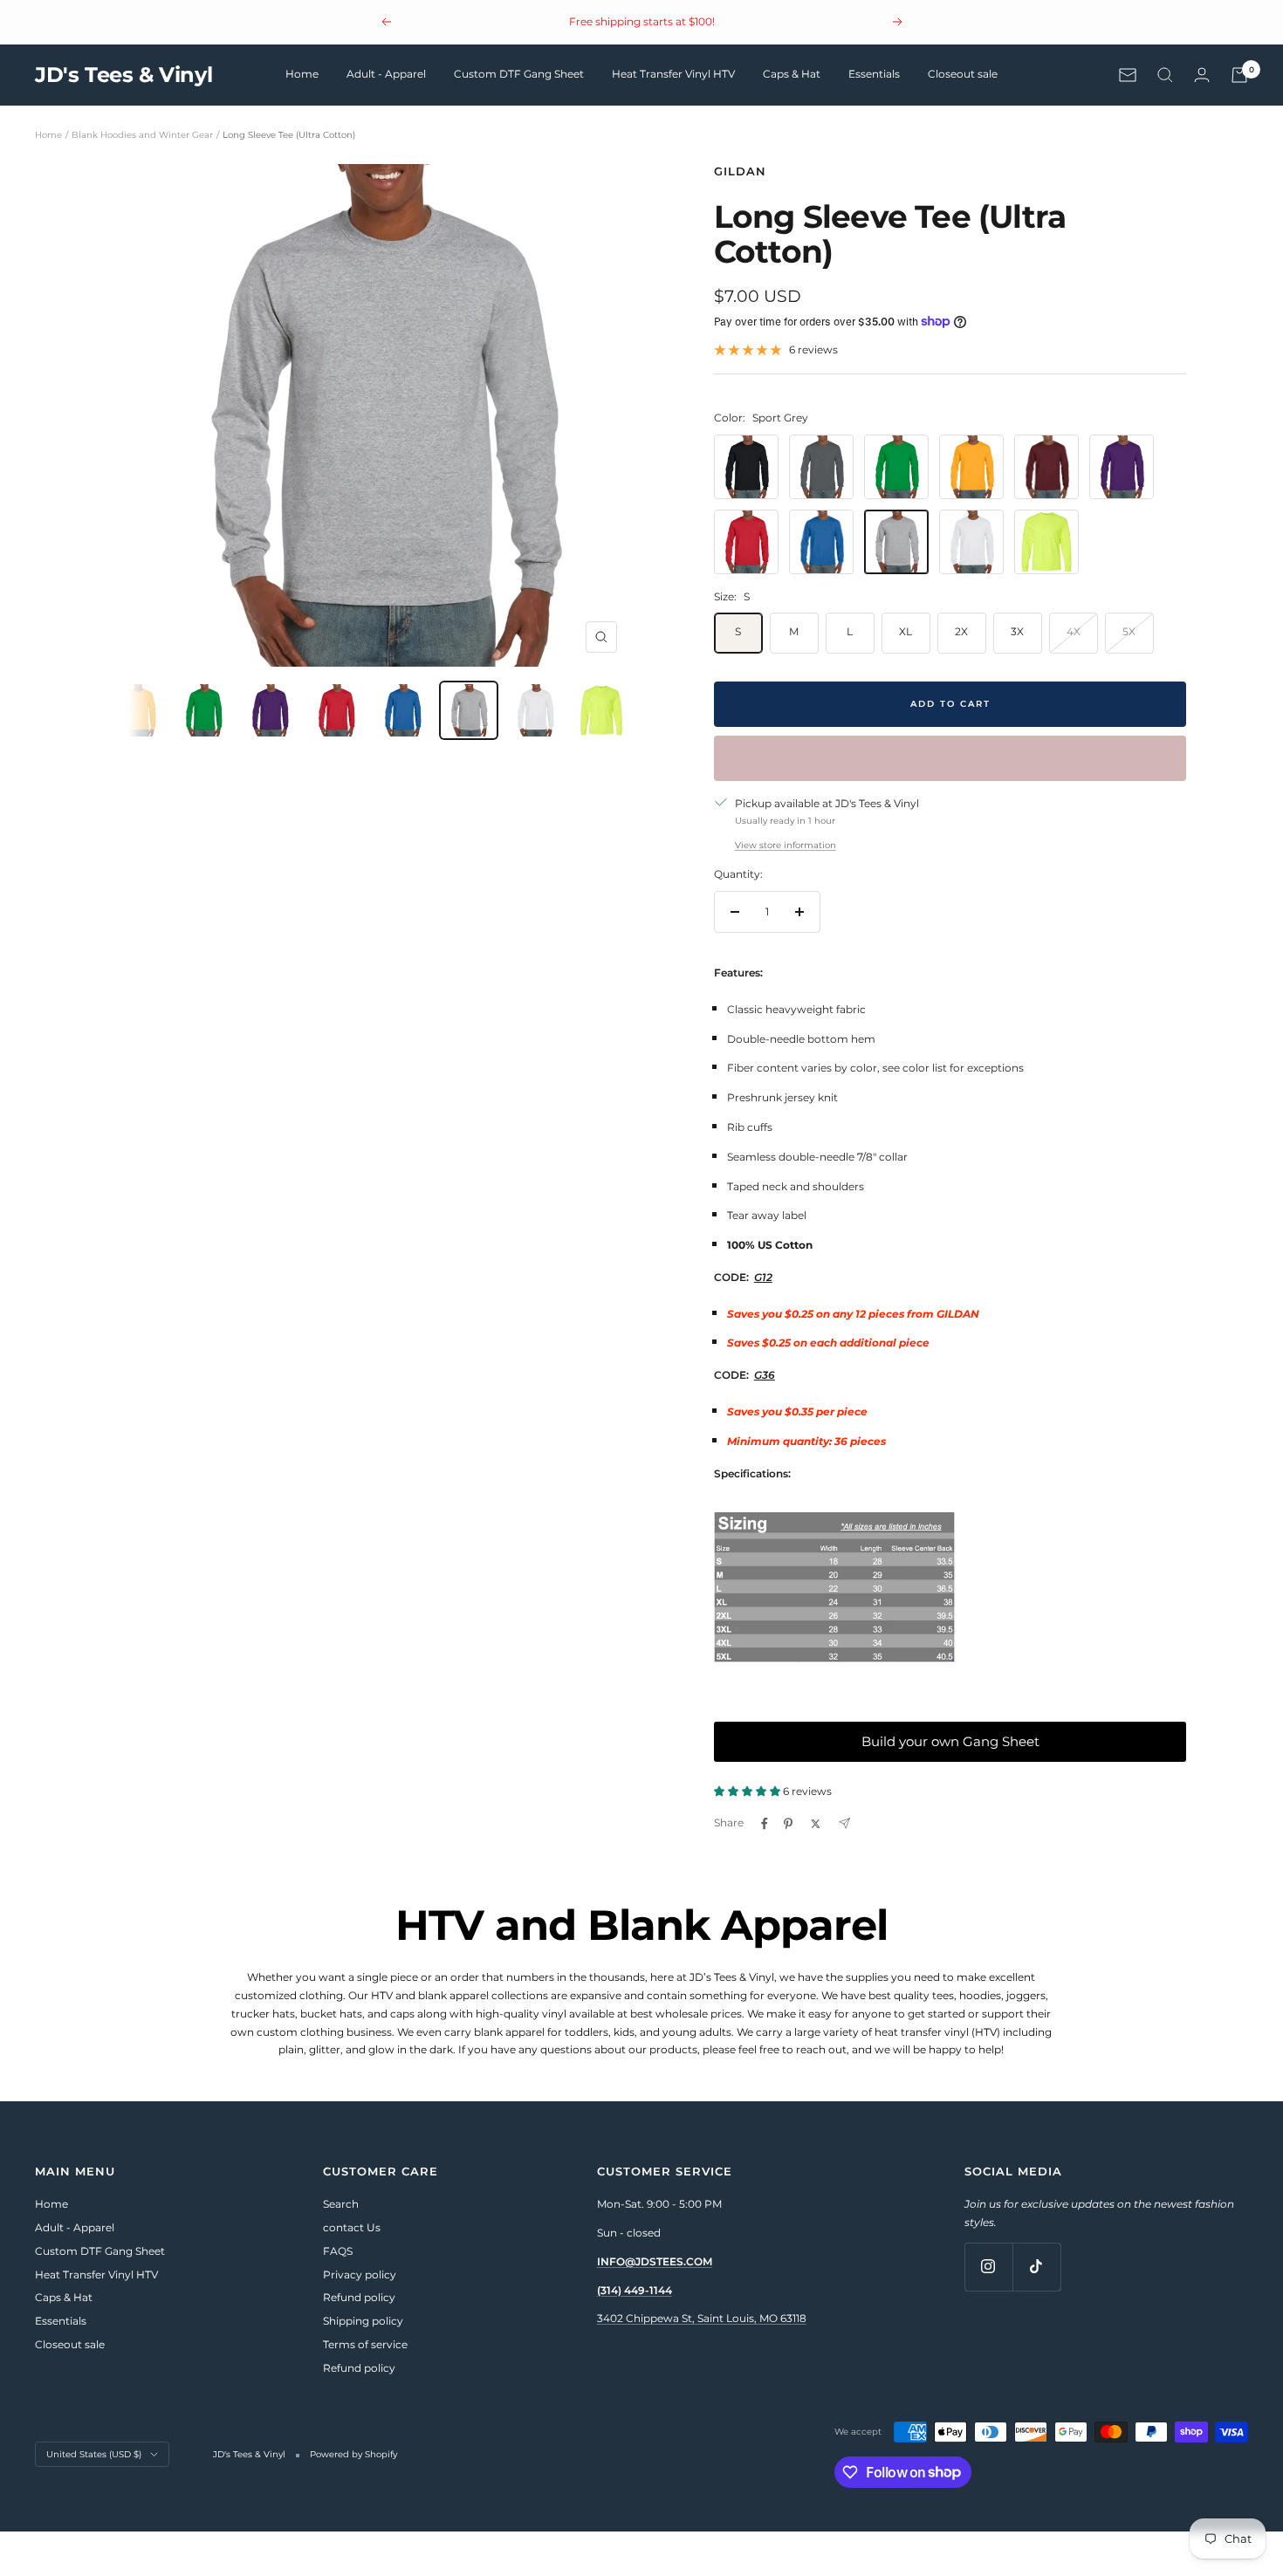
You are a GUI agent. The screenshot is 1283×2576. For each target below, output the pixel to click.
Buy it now (950, 758)
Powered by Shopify (353, 2454)
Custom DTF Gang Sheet (519, 74)
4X (1074, 631)
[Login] (1202, 75)
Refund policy (359, 2297)
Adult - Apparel (386, 74)
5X (1129, 631)
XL (906, 631)
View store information (786, 845)
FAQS (338, 2251)
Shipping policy (363, 2321)
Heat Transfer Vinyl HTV (673, 74)
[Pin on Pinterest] (788, 1824)
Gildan (740, 171)
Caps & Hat (792, 74)
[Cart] (1239, 75)
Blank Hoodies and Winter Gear (142, 135)
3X (1017, 631)
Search (341, 2204)
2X (961, 631)
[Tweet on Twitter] (816, 1824)
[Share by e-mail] (844, 1823)
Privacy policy (360, 2275)
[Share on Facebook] (765, 1824)
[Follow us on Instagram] (988, 2267)
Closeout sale (963, 74)
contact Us (352, 2227)
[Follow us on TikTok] (1036, 2267)
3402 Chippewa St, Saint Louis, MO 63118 (702, 2318)
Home (302, 74)
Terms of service (365, 2344)
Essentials (874, 74)
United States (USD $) (94, 2454)
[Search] (1165, 75)
